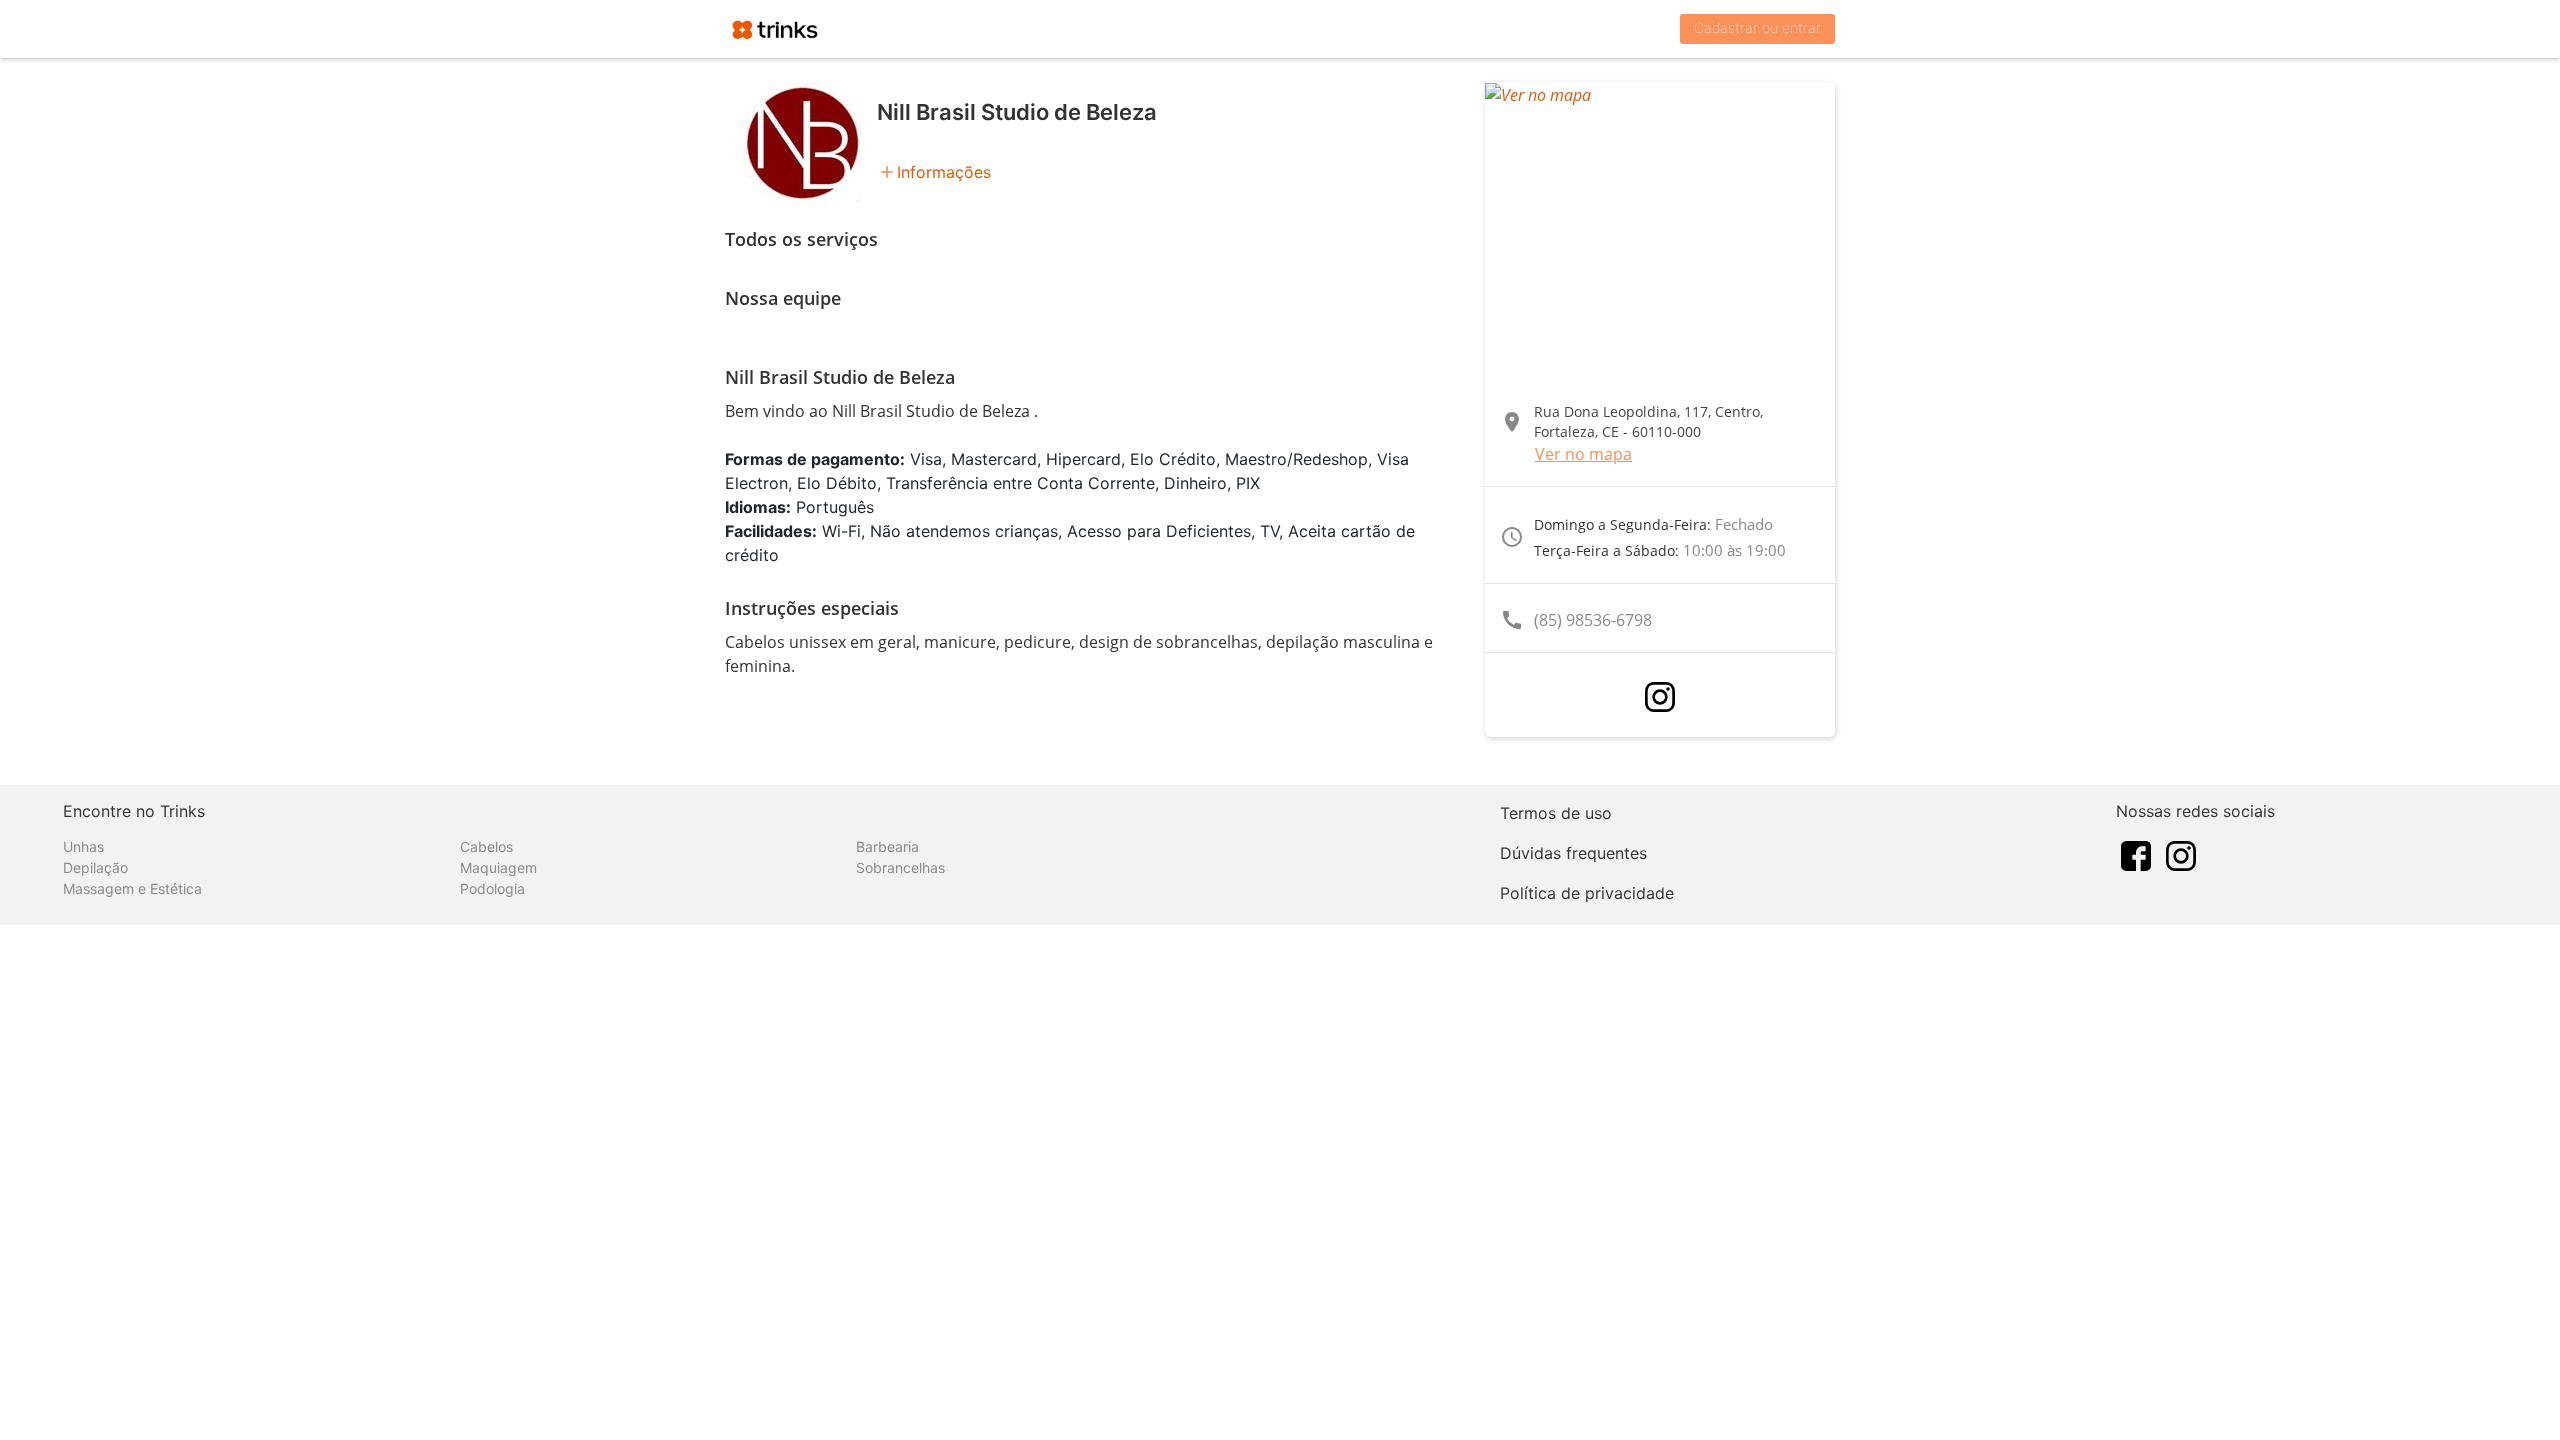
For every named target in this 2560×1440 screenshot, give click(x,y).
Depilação (95, 867)
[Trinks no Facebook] (2136, 854)
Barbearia (887, 846)
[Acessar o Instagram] (1660, 697)
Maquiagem (498, 867)
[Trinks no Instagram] (2181, 854)
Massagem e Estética (132, 888)
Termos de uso (1556, 813)
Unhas (83, 846)
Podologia (492, 888)
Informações (944, 172)
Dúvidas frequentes (1573, 853)
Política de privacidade (1587, 893)
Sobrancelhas (900, 867)
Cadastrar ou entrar (1757, 27)
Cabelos (486, 846)
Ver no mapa (1583, 454)
